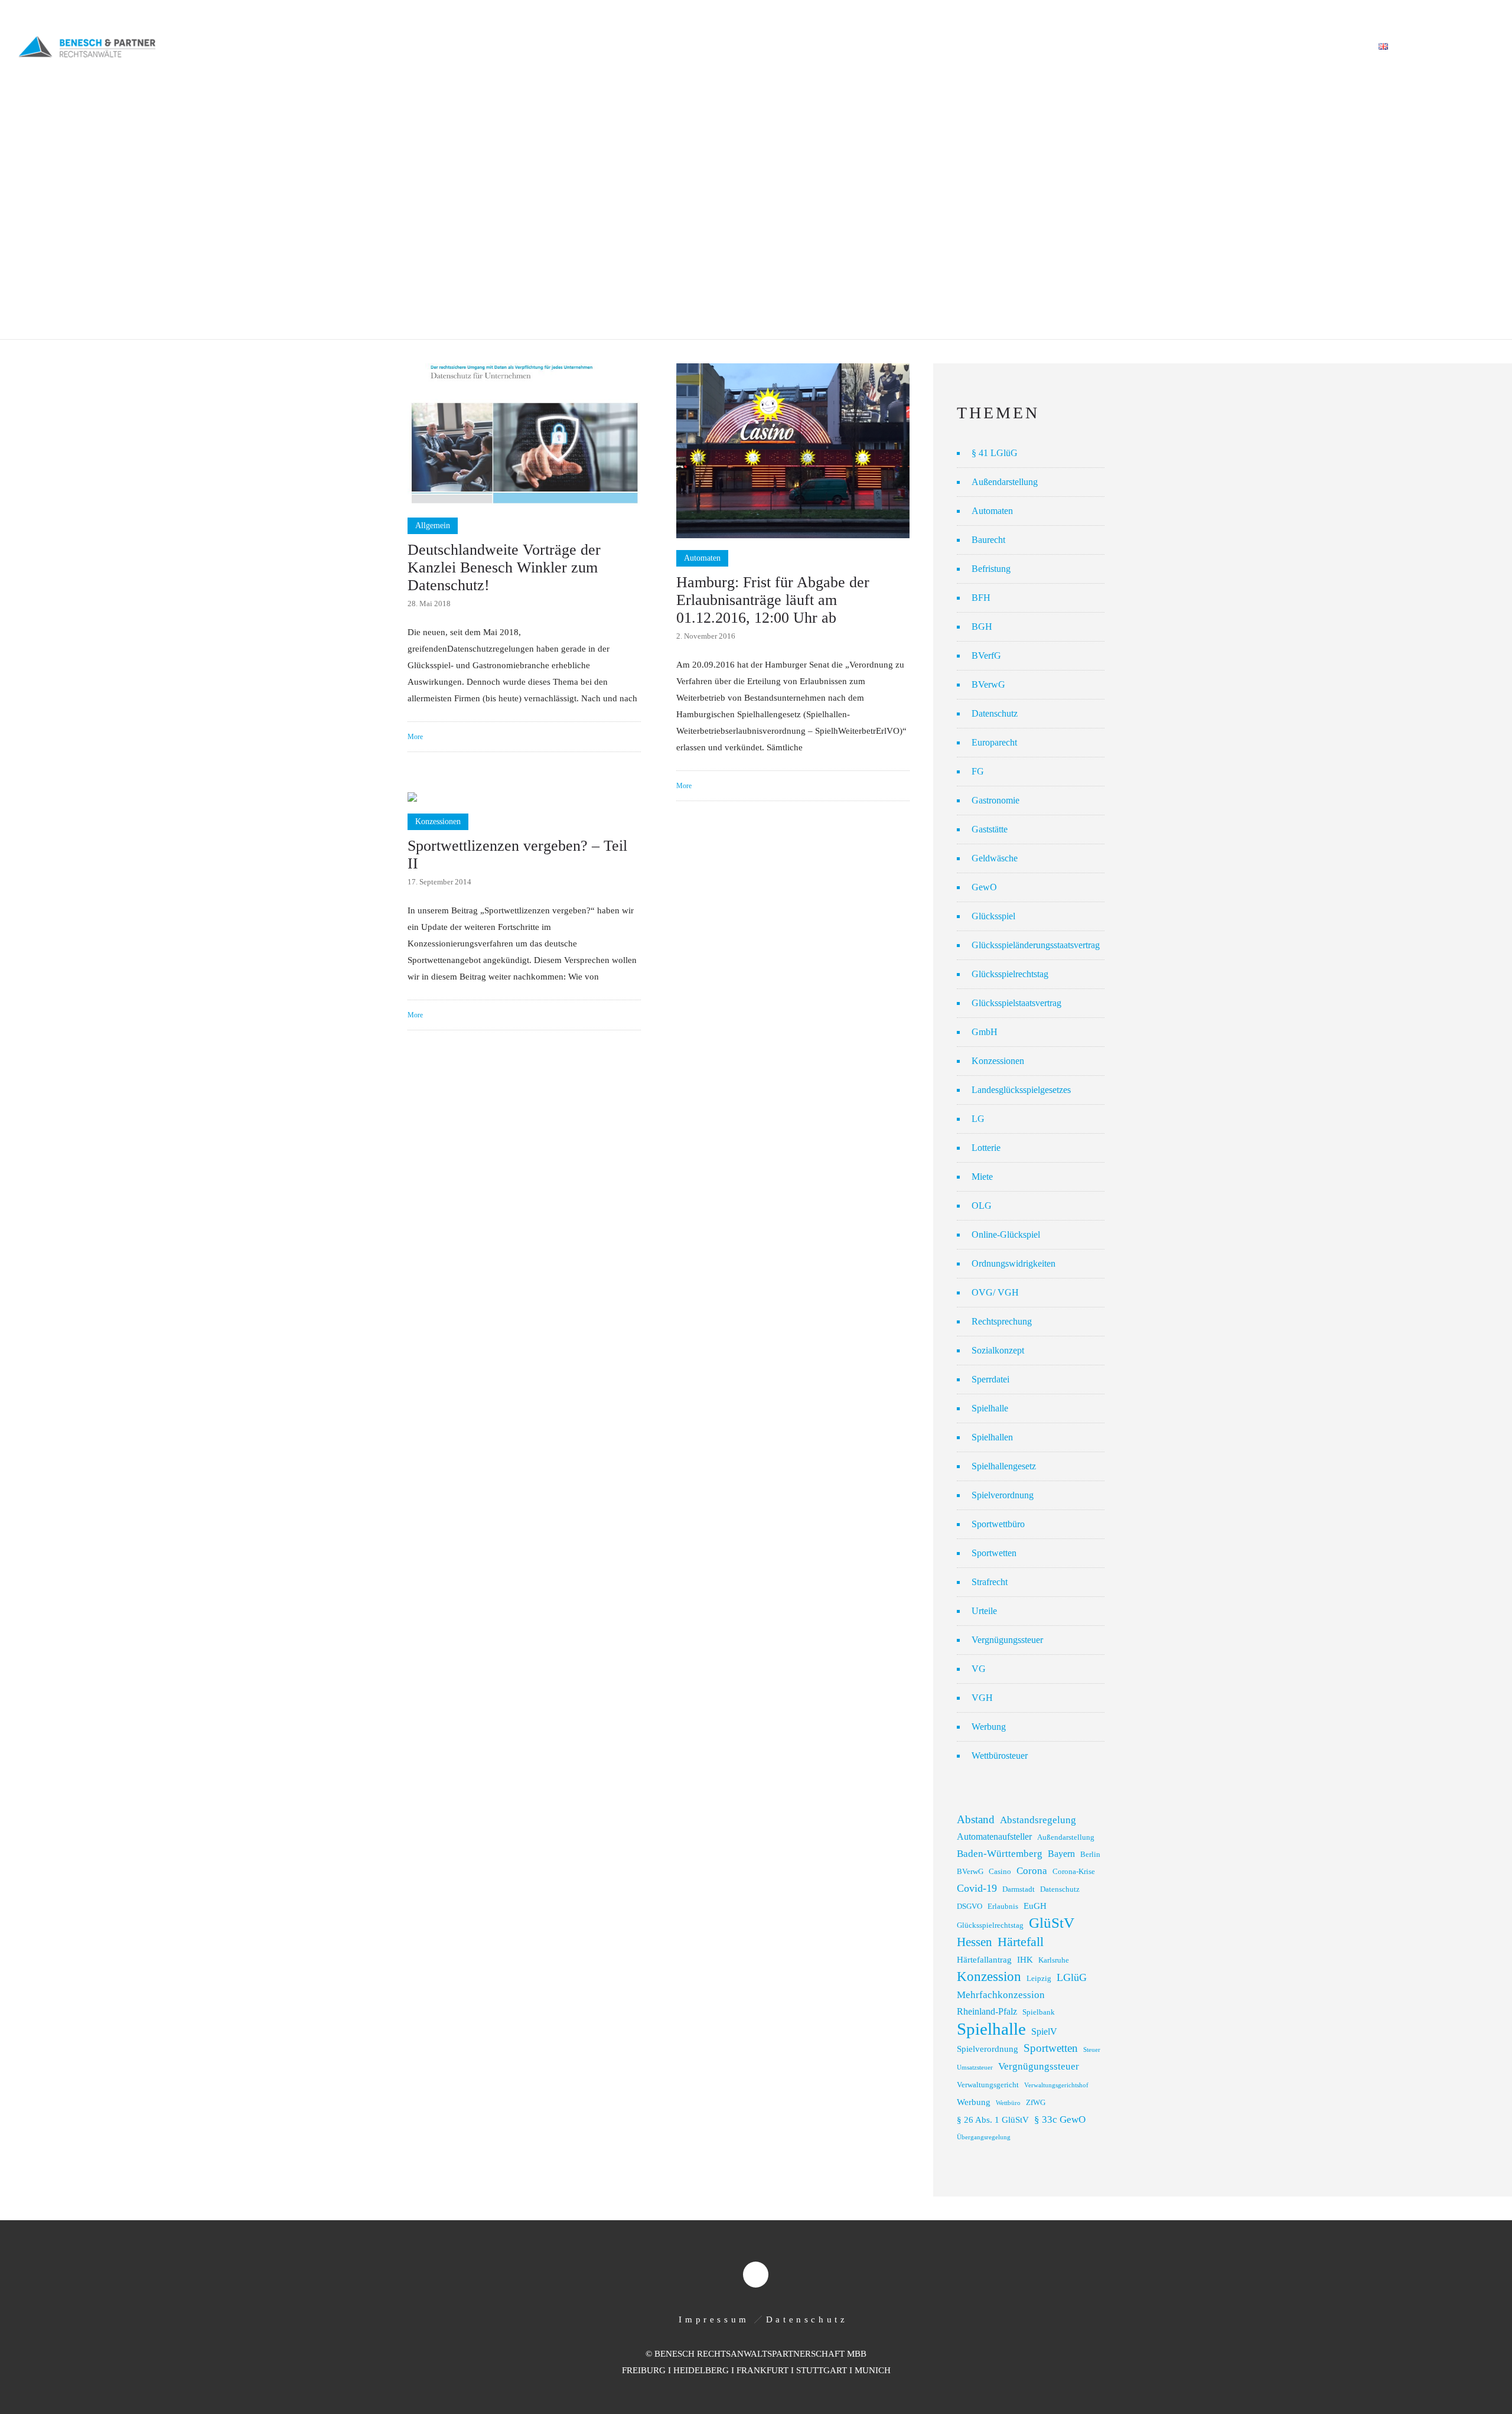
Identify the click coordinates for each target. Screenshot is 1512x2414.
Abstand (976, 1819)
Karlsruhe (1054, 1960)
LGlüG (1072, 1977)
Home (950, 47)
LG (978, 1119)
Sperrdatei (990, 1379)
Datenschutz (995, 713)
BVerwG (988, 684)
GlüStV (1052, 1923)
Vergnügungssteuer (1007, 1640)
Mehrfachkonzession (1001, 1995)
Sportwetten (994, 1553)
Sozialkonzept (998, 1350)
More (415, 737)
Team (1141, 47)
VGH (982, 1698)
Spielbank (1039, 2012)
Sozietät (1004, 47)
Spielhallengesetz (1004, 1466)
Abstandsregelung (1038, 1820)
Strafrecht (990, 1582)
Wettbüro (1008, 2103)
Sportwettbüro (998, 1524)
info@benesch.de (167, 13)
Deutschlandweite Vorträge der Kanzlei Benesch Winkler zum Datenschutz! (504, 567)
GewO (984, 887)
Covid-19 (977, 1888)
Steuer (1092, 2050)
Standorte (1268, 47)
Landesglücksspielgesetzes (1021, 1090)
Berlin (1090, 1855)
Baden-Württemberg (1000, 1854)
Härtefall (1021, 1942)
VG (979, 1669)
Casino (1000, 1872)
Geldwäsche (995, 858)
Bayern (1061, 1854)
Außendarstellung (1005, 482)
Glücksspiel (993, 916)
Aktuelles (1199, 47)
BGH (982, 627)
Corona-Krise (1074, 1872)
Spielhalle (990, 1408)
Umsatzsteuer (975, 2067)
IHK (1025, 1960)
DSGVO (970, 1907)
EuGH (1035, 1906)
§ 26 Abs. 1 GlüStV (993, 2120)
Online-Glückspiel (1006, 1234)
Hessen (975, 1942)
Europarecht (994, 742)
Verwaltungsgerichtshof (1056, 2085)
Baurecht (988, 540)
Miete (982, 1177)
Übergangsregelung (984, 2137)
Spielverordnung (1003, 1495)
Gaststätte (990, 829)
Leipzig (1039, 1979)
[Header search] (1480, 47)
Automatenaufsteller (994, 1836)
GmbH (985, 1032)
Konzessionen (998, 1061)
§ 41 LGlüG (995, 453)
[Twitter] (1481, 13)
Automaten (992, 511)
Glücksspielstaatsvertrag (1016, 1003)
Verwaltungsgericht (988, 2085)
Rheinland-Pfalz (987, 2011)
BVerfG (986, 655)
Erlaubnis (1003, 1907)
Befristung (991, 569)
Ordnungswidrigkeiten (1014, 1263)
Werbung (989, 1727)
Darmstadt (1019, 1889)
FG (978, 771)
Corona (1032, 1871)
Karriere (1335, 47)
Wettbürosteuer (1000, 1756)
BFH (981, 598)
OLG (982, 1206)
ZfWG (1036, 2103)
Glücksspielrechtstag (1010, 974)
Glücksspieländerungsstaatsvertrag (1036, 945)
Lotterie (986, 1148)
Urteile (984, 1611)
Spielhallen (992, 1437)
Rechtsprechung (1002, 1321)
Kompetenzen (1076, 47)
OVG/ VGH (995, 1292)
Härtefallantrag (984, 1960)
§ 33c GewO (1060, 2119)
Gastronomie (995, 800)
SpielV (1044, 2031)
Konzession (989, 1977)
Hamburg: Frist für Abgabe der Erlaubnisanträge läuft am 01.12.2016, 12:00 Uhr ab (773, 600)
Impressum (714, 2319)
